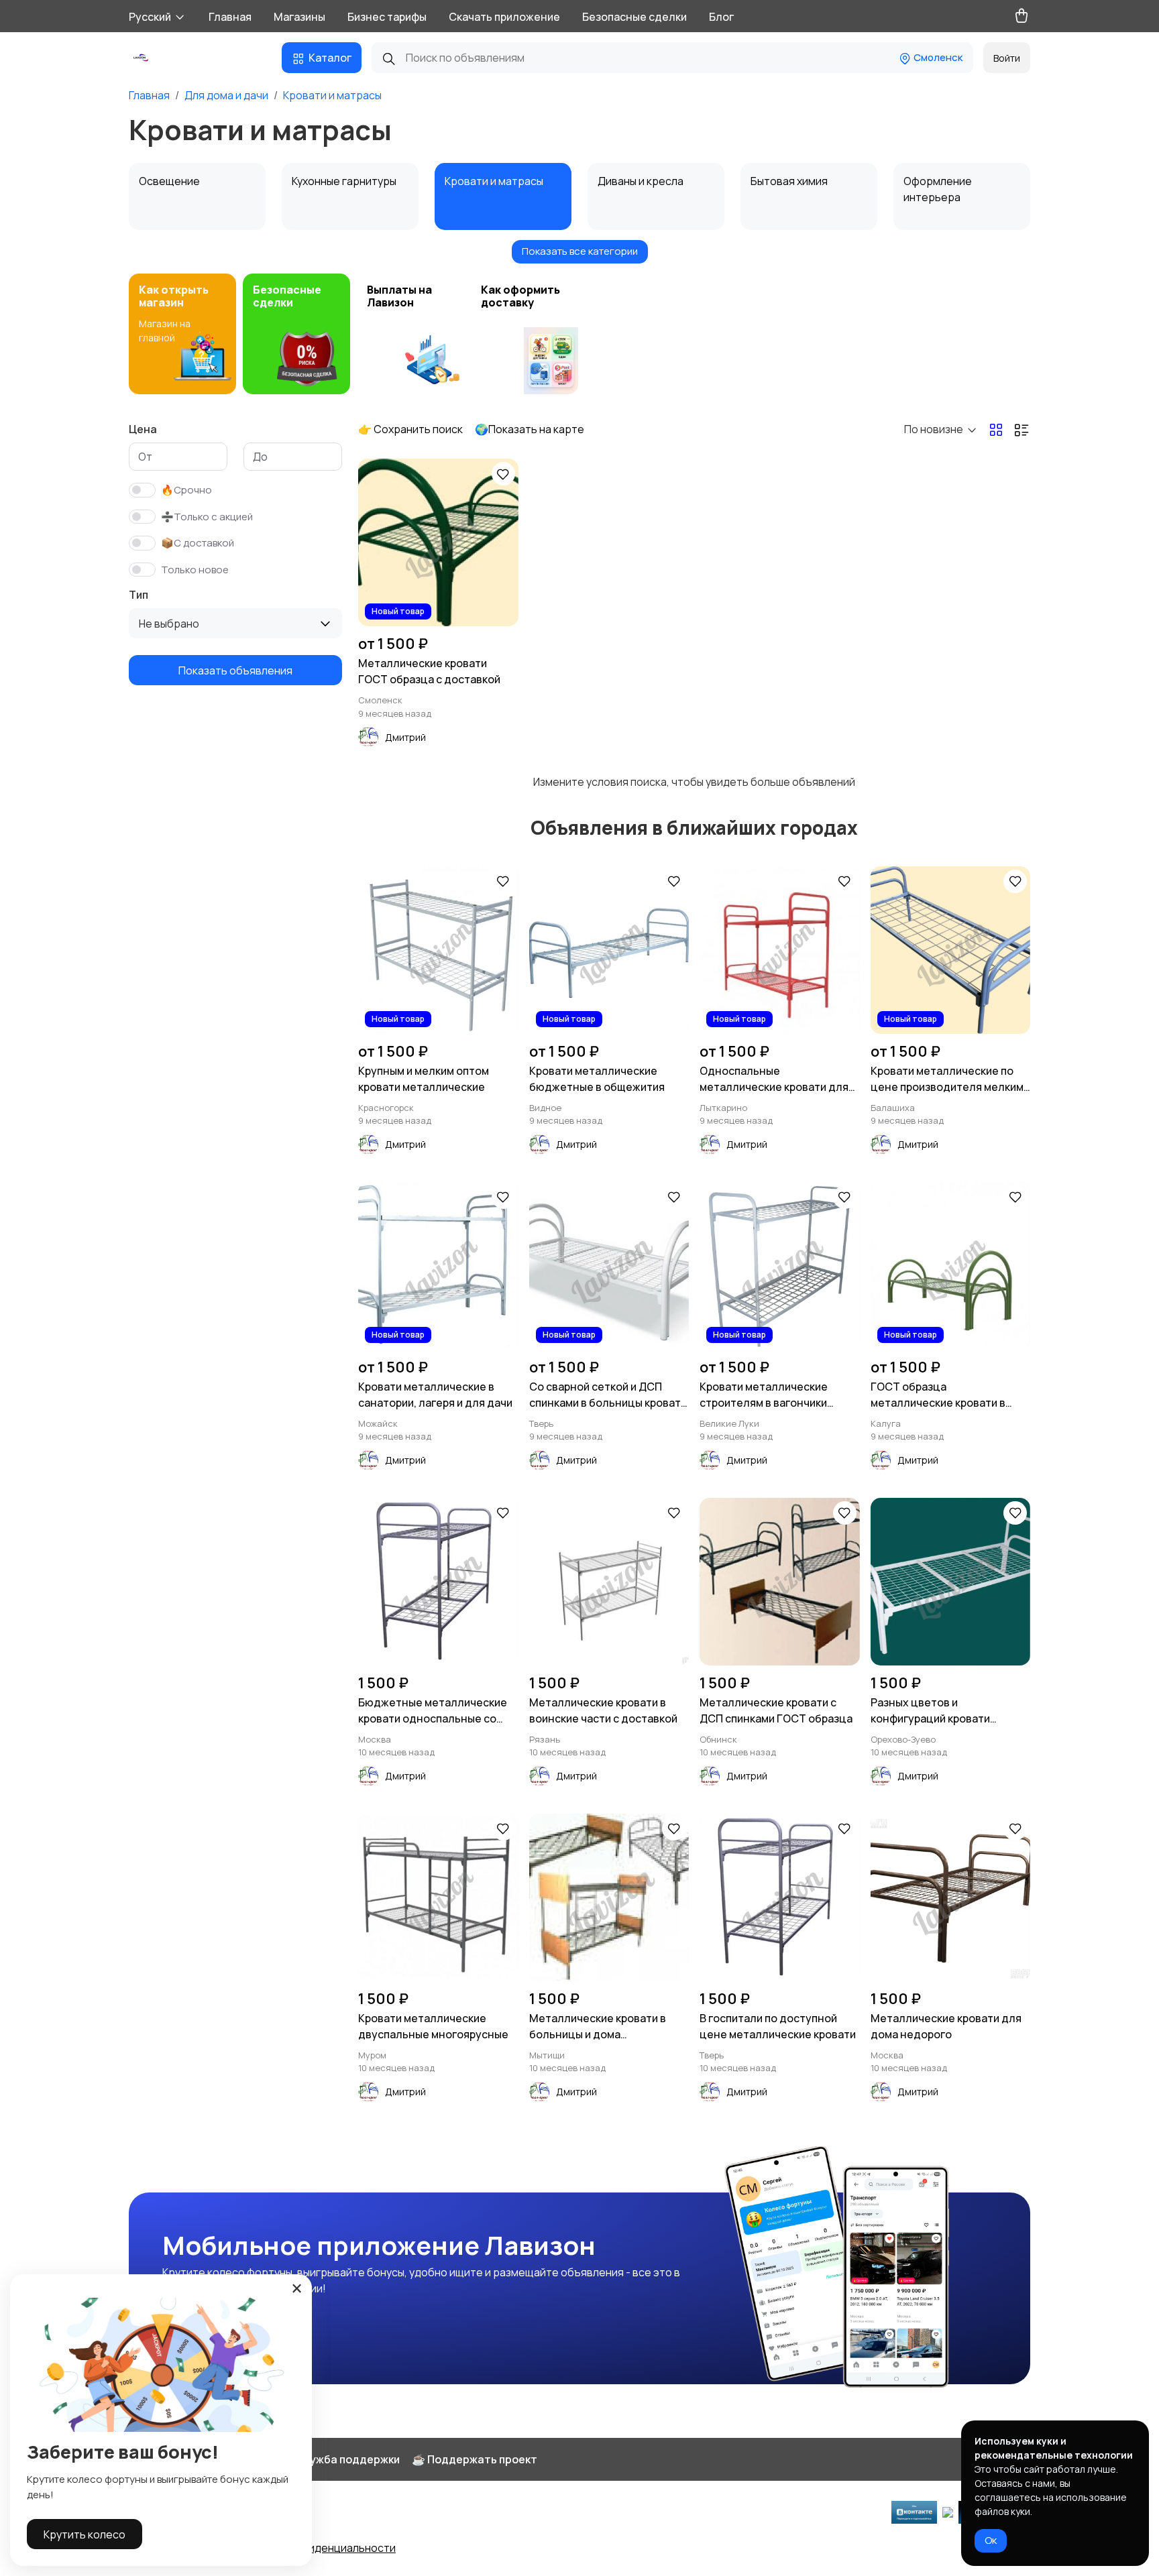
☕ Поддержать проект (475, 2459)
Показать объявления (235, 670)
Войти (1007, 58)
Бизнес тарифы (387, 17)
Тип (139, 595)
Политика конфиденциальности (313, 2548)
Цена (143, 429)
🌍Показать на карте (530, 429)
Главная (230, 17)
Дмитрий (405, 737)
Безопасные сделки (634, 17)
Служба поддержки (347, 2459)
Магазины (299, 17)
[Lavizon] (142, 58)
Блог (721, 17)
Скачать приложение (504, 17)
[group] (182, 334)
